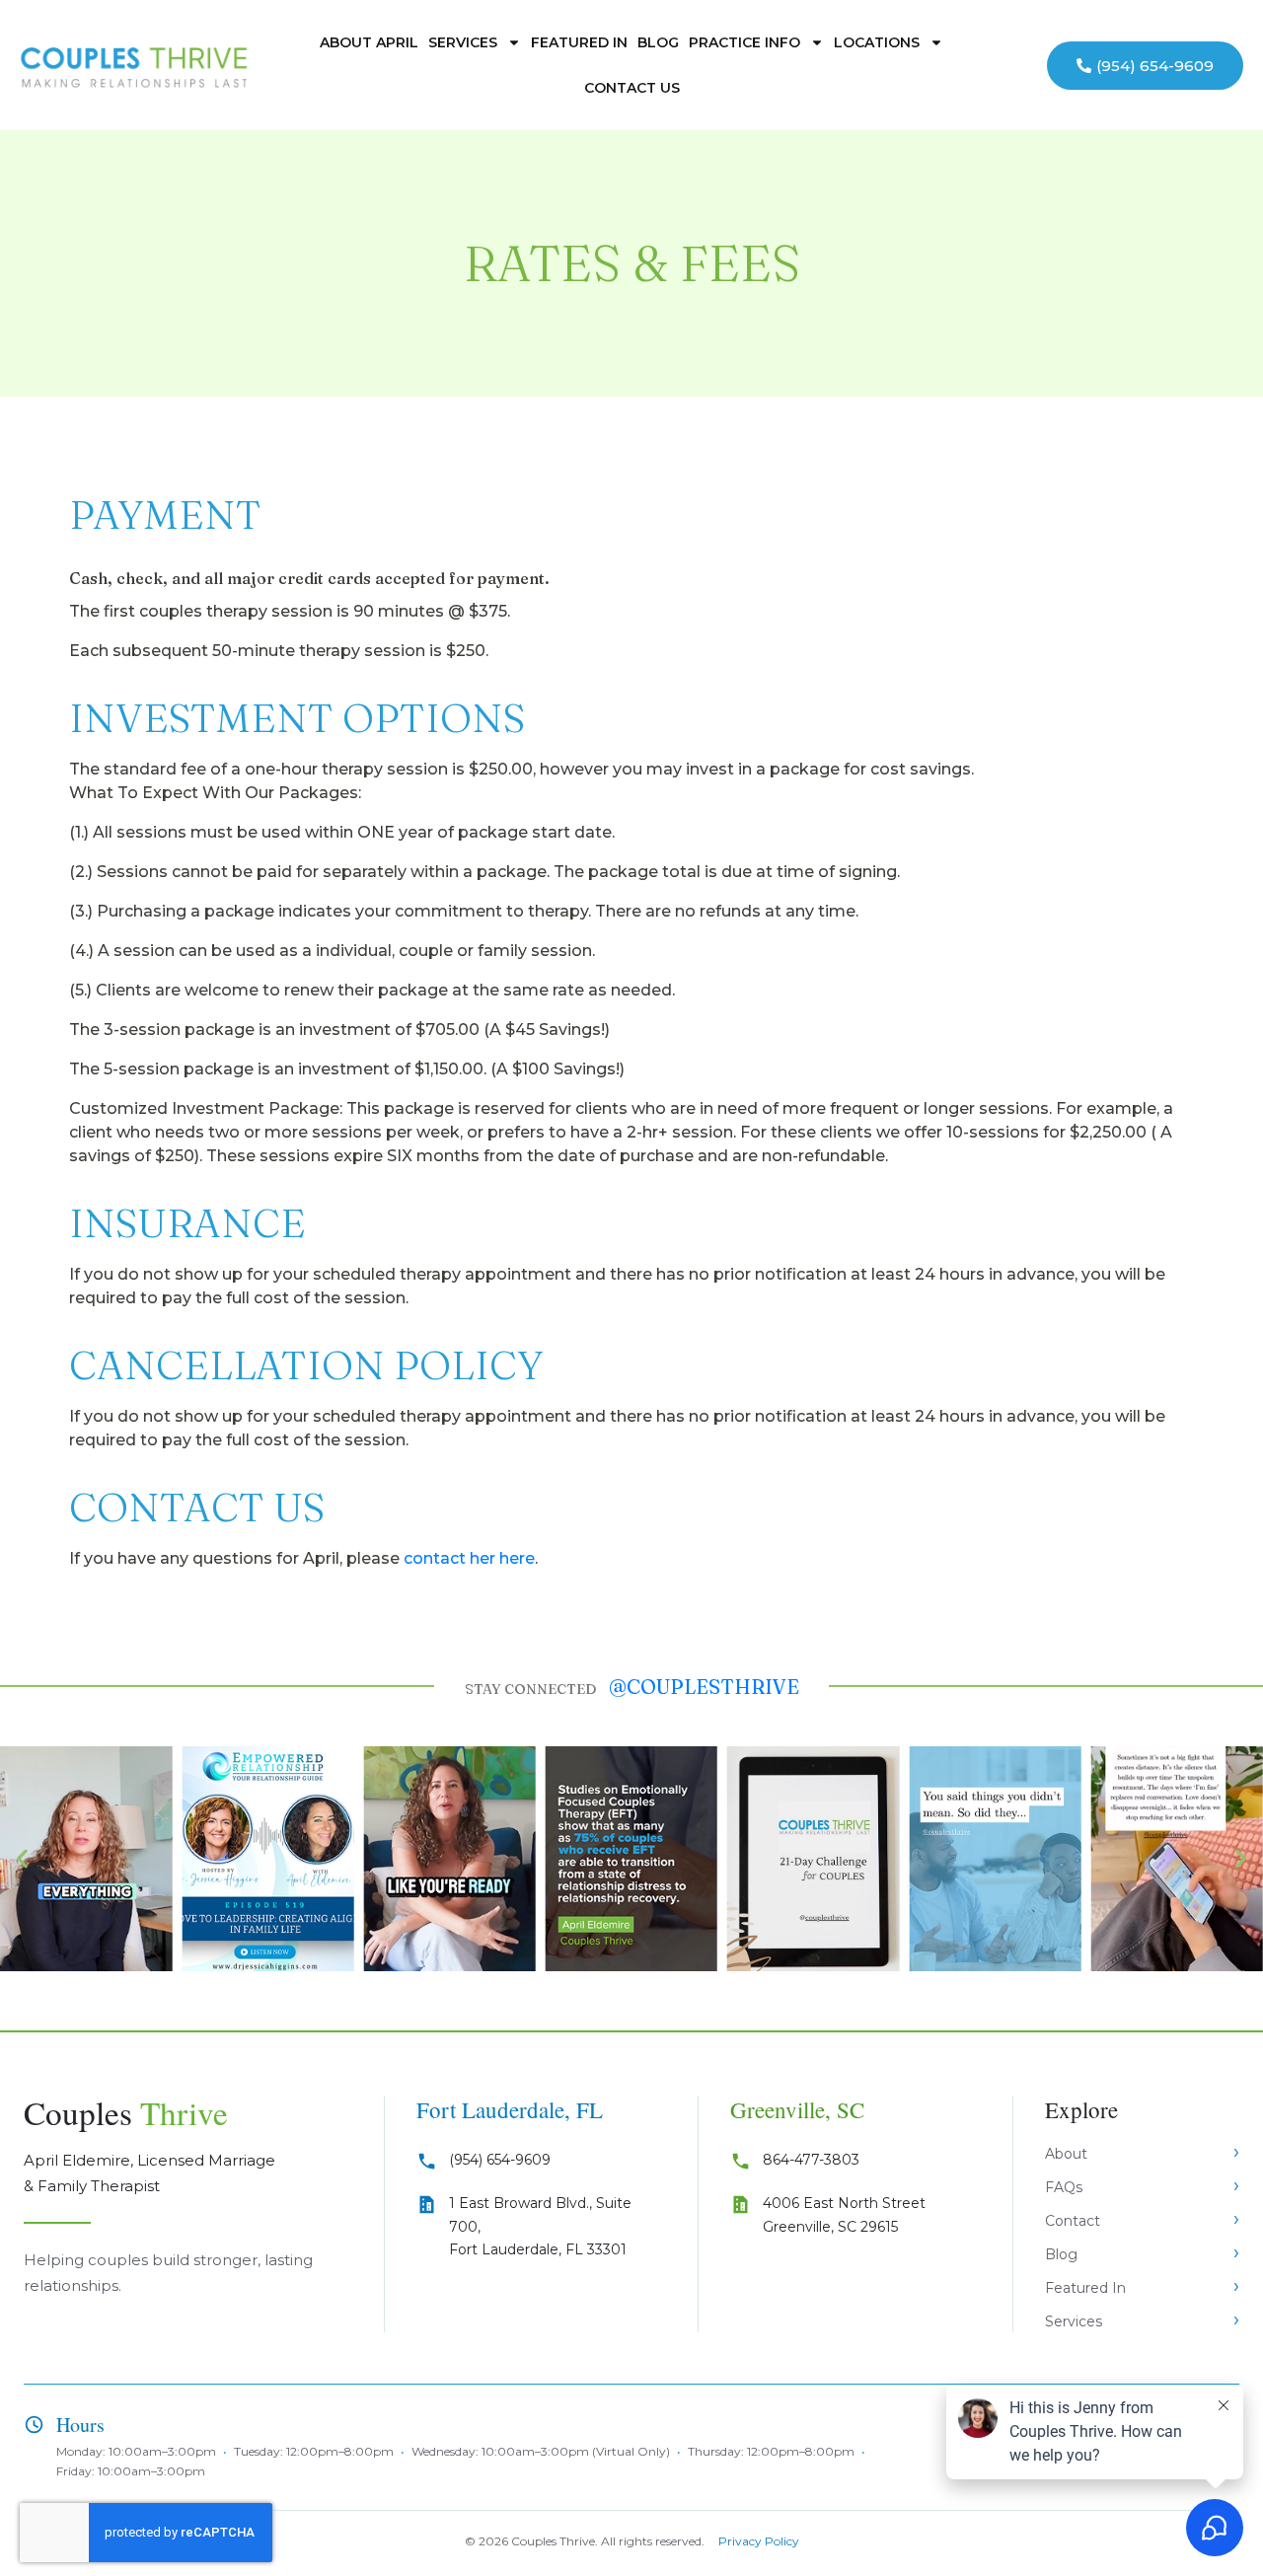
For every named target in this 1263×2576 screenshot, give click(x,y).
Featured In (579, 42)
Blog (658, 42)
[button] (22, 1859)
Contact (1073, 2221)
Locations (877, 42)
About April (369, 42)
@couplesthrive (704, 1687)
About (1066, 2154)
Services (463, 42)
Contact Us (632, 88)
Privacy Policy (759, 2541)
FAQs (1064, 2187)
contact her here (469, 1558)
